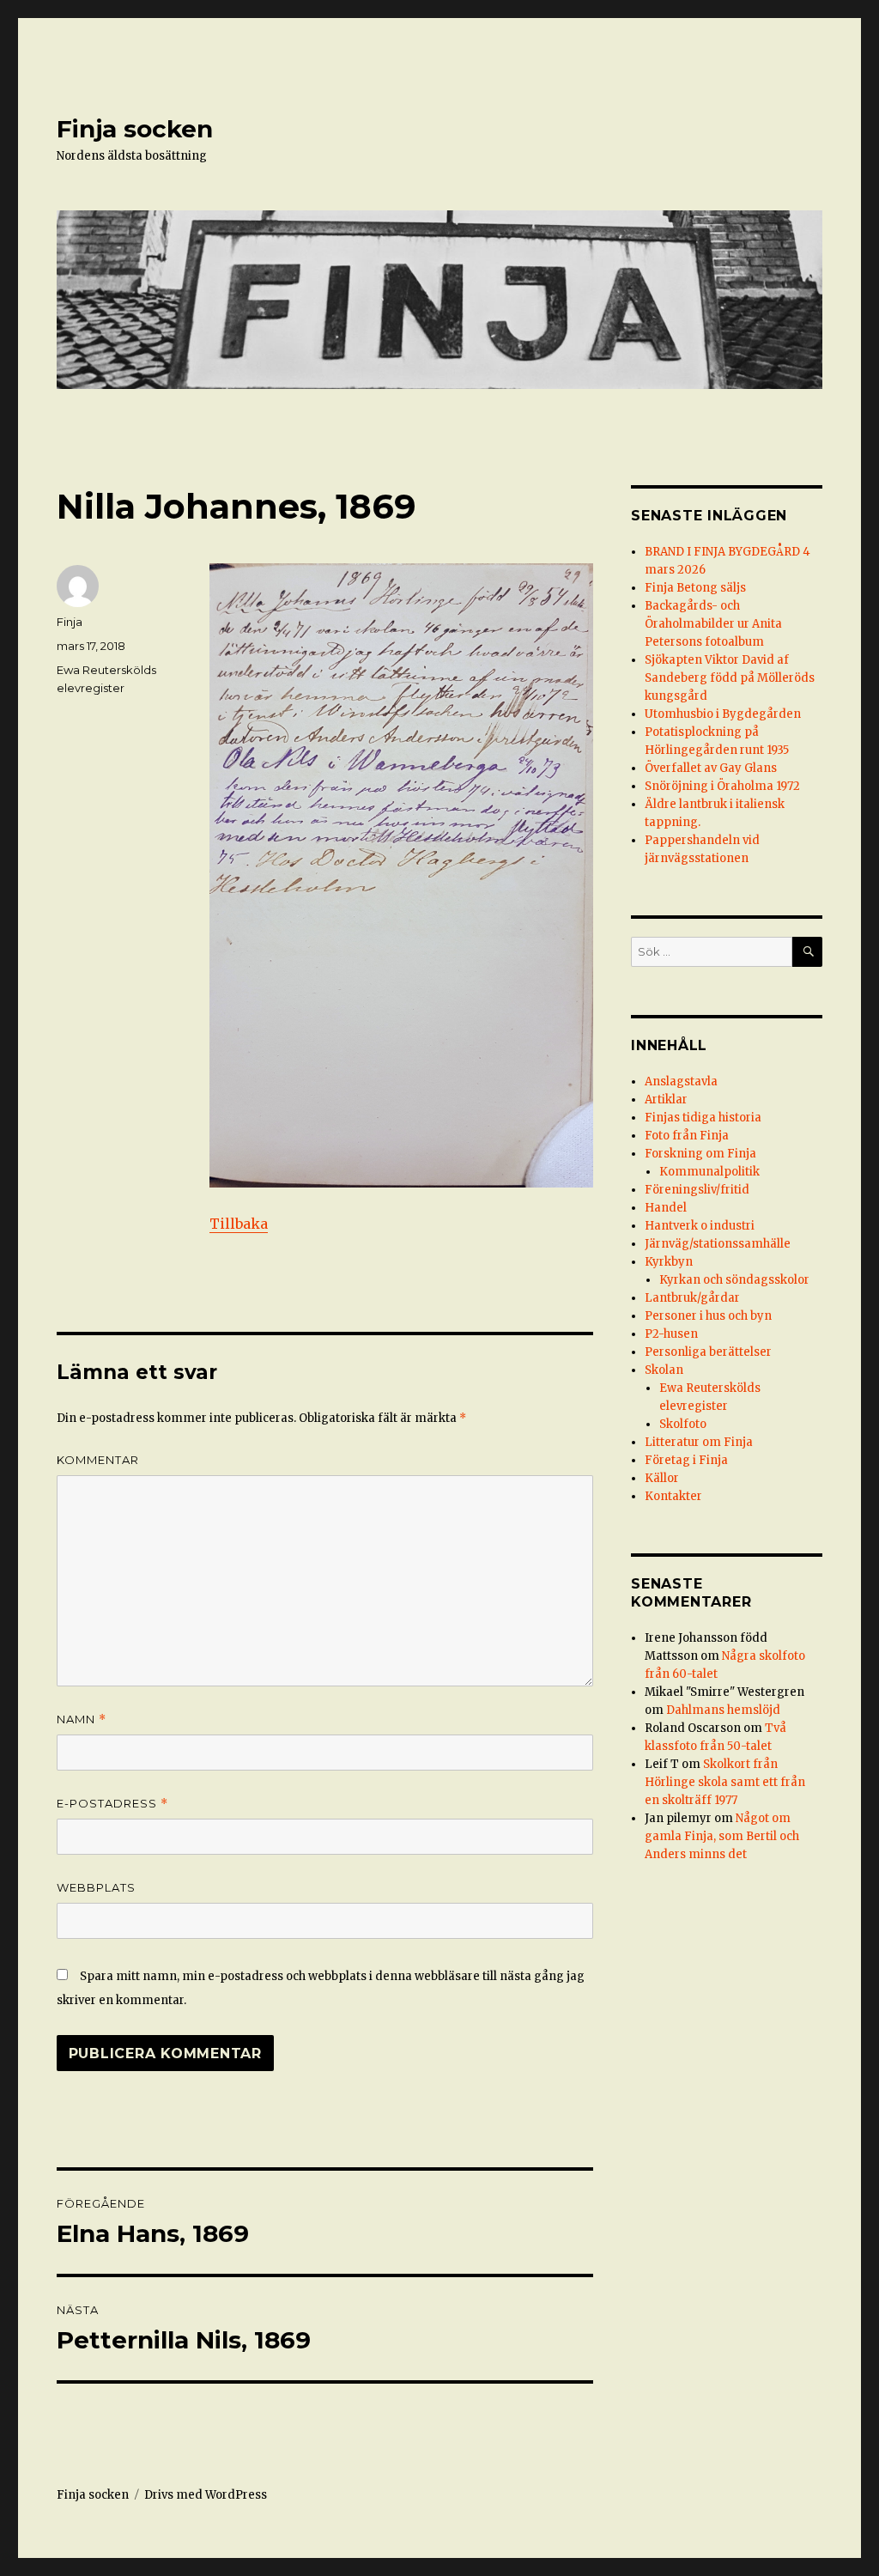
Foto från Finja (687, 1136)
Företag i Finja (686, 1460)
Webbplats (96, 1887)
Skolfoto (683, 1424)
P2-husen (671, 1334)
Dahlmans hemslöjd (723, 1710)
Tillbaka (239, 1224)
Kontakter (673, 1496)
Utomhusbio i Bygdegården (723, 714)
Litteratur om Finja (699, 1442)
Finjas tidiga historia (703, 1118)
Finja (70, 622)
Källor (662, 1478)
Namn (82, 1719)
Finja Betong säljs (695, 588)
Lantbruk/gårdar (692, 1298)
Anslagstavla (681, 1081)
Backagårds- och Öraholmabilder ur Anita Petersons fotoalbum (713, 624)
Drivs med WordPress (206, 2495)
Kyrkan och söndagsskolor (734, 1280)
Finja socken (135, 129)
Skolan (664, 1370)
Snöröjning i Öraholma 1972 (722, 786)
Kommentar (98, 1460)
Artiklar (666, 1100)
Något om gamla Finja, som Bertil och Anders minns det (722, 1836)
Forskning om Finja (700, 1154)
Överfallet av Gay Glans (711, 768)
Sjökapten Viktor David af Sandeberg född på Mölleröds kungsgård (730, 678)
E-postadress (112, 1804)
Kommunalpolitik (709, 1172)
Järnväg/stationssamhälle (718, 1244)
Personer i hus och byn (708, 1316)
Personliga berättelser (708, 1352)
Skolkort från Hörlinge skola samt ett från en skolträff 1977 (725, 1782)
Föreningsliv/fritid (697, 1190)
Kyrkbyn (669, 1262)
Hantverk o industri (700, 1226)
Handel (666, 1208)
